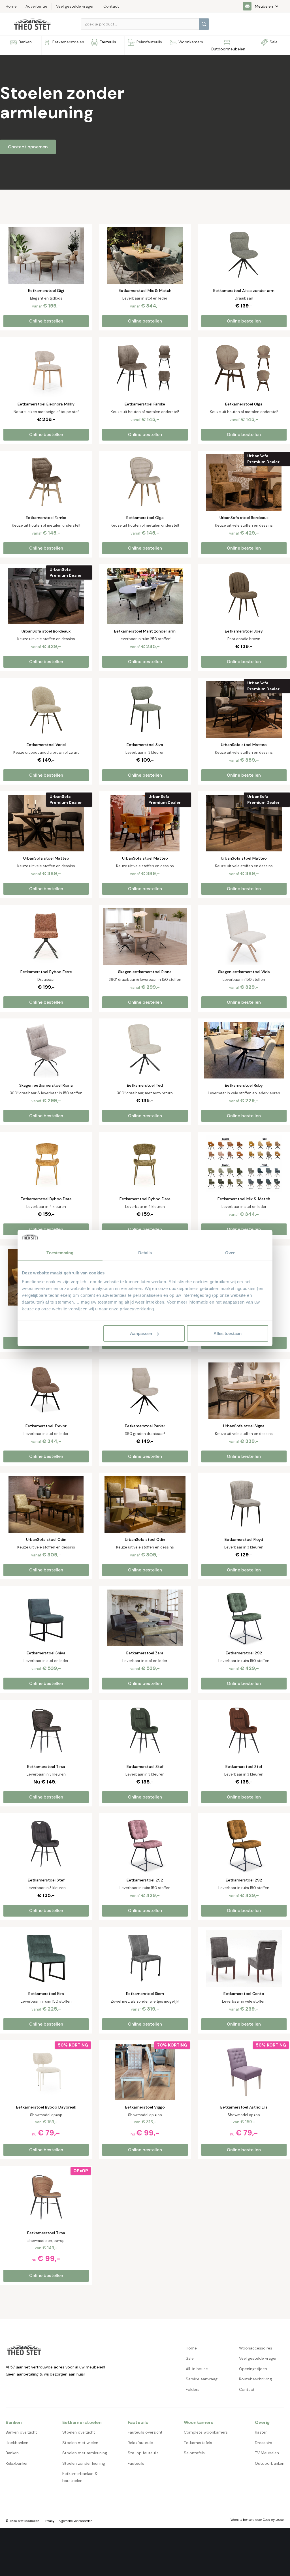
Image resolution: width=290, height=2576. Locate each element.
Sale (190, 2358)
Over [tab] (230, 1252)
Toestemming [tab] (60, 1252)
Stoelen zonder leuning (84, 2463)
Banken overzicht (21, 2432)
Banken (12, 2453)
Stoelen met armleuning (85, 2453)
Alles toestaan (228, 1333)
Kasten (261, 2432)
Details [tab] (145, 1252)
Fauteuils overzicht (145, 2432)
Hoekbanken (17, 2443)
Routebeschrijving (255, 2379)
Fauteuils (136, 2463)
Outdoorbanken (270, 2463)
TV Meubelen (267, 2453)
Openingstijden (253, 2369)
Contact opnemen (28, 147)
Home (191, 2348)
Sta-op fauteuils (143, 2453)
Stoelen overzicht (79, 2432)
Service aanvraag (202, 2379)
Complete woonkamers (206, 2432)
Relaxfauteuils (140, 2443)
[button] (264, 6)
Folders (193, 2389)
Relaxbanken (17, 2463)
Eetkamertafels (198, 2443)
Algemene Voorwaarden (75, 2521)
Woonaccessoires (256, 2348)
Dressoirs (264, 2443)
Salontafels (194, 2453)
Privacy (49, 2521)
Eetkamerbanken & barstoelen (80, 2477)
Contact (247, 2389)
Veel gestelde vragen (258, 2358)
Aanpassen (141, 1333)
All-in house (197, 2369)
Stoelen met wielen (80, 2443)
